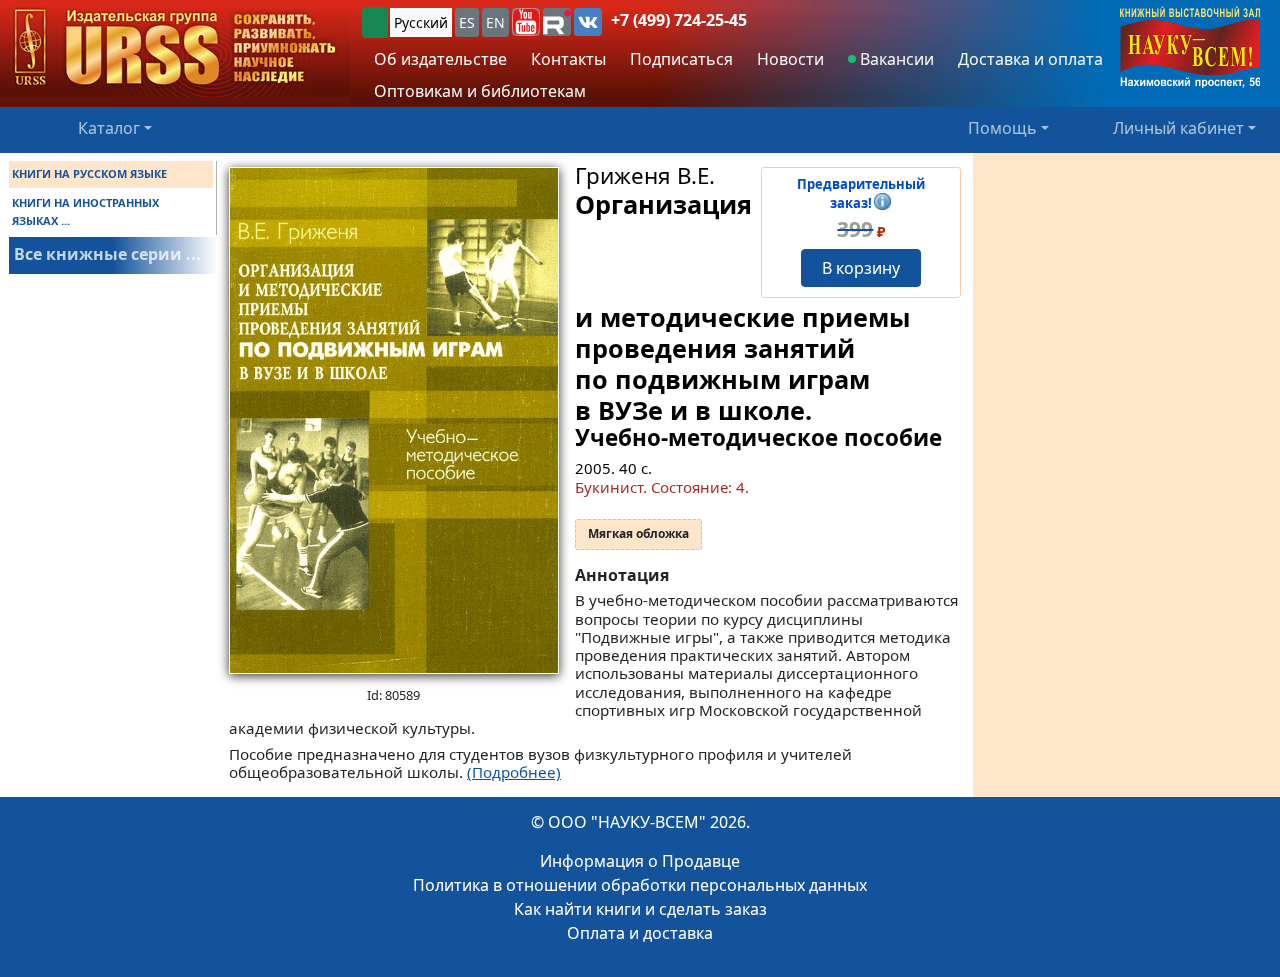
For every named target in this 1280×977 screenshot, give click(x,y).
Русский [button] (421, 22)
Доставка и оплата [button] (1030, 59)
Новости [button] (790, 59)
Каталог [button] (109, 128)
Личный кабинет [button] (1178, 128)
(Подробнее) (514, 772)
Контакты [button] (568, 59)
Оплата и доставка (640, 933)
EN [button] (495, 22)
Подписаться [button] (681, 59)
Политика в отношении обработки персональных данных (640, 885)
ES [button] (467, 22)
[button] (526, 22)
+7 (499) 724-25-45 (679, 20)
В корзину (861, 268)
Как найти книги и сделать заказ (640, 909)
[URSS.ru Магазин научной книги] (175, 48)
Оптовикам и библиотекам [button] (480, 91)
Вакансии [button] (895, 59)
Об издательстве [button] (440, 59)
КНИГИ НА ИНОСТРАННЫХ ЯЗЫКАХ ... (85, 211)
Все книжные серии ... (107, 254)
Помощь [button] (1002, 128)
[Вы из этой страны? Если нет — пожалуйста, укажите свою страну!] (375, 22)
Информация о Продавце (640, 861)
